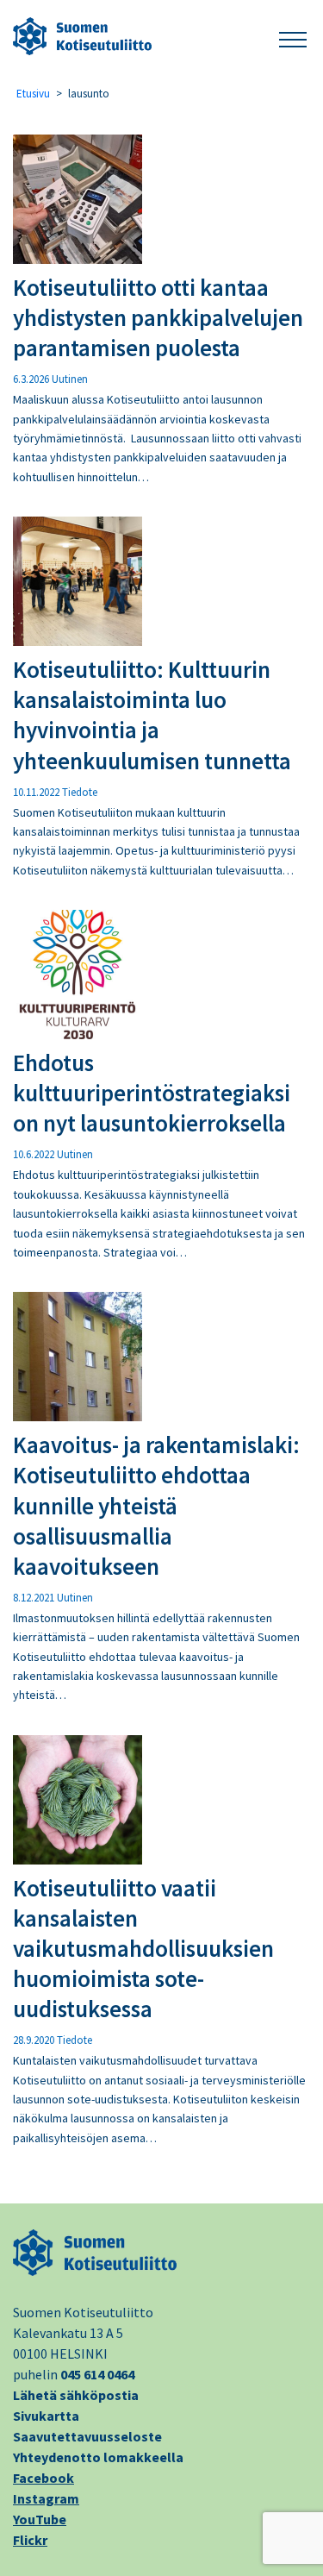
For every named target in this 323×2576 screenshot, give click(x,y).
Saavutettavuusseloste (87, 2436)
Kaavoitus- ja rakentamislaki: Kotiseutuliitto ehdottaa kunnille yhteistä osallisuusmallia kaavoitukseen (156, 1505)
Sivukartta (46, 2416)
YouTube (40, 2519)
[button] (293, 37)
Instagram (46, 2498)
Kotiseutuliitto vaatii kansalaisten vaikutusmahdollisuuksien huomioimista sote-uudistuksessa (143, 1948)
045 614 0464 (97, 2374)
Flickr (30, 2540)
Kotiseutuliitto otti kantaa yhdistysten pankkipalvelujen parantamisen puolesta (158, 317)
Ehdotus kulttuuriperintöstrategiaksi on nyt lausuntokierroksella (152, 1093)
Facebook (43, 2478)
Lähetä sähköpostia (76, 2395)
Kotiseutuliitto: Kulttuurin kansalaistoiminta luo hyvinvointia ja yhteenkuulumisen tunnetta (152, 715)
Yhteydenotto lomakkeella (98, 2457)
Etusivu (33, 94)
